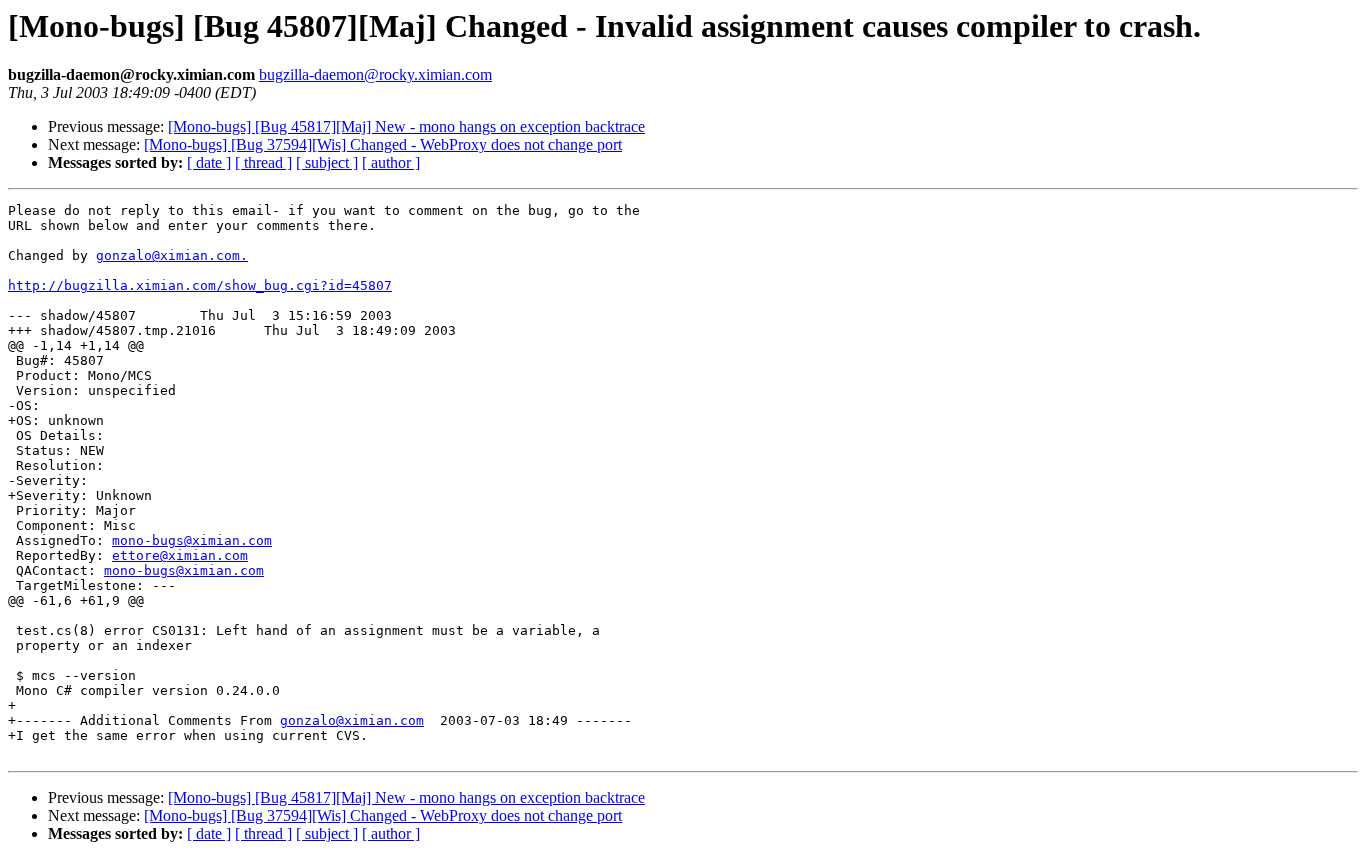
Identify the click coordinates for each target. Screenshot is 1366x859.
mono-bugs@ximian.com (192, 540)
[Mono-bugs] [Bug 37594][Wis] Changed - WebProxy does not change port (383, 144)
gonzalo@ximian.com (352, 720)
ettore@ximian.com (180, 555)
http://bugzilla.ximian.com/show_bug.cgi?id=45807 (200, 285)
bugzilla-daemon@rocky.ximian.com (375, 74)
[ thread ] (263, 162)
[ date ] (209, 162)
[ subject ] (327, 162)
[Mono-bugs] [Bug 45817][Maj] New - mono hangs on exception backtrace (406, 126)
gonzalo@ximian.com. (172, 255)
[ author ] (391, 162)
